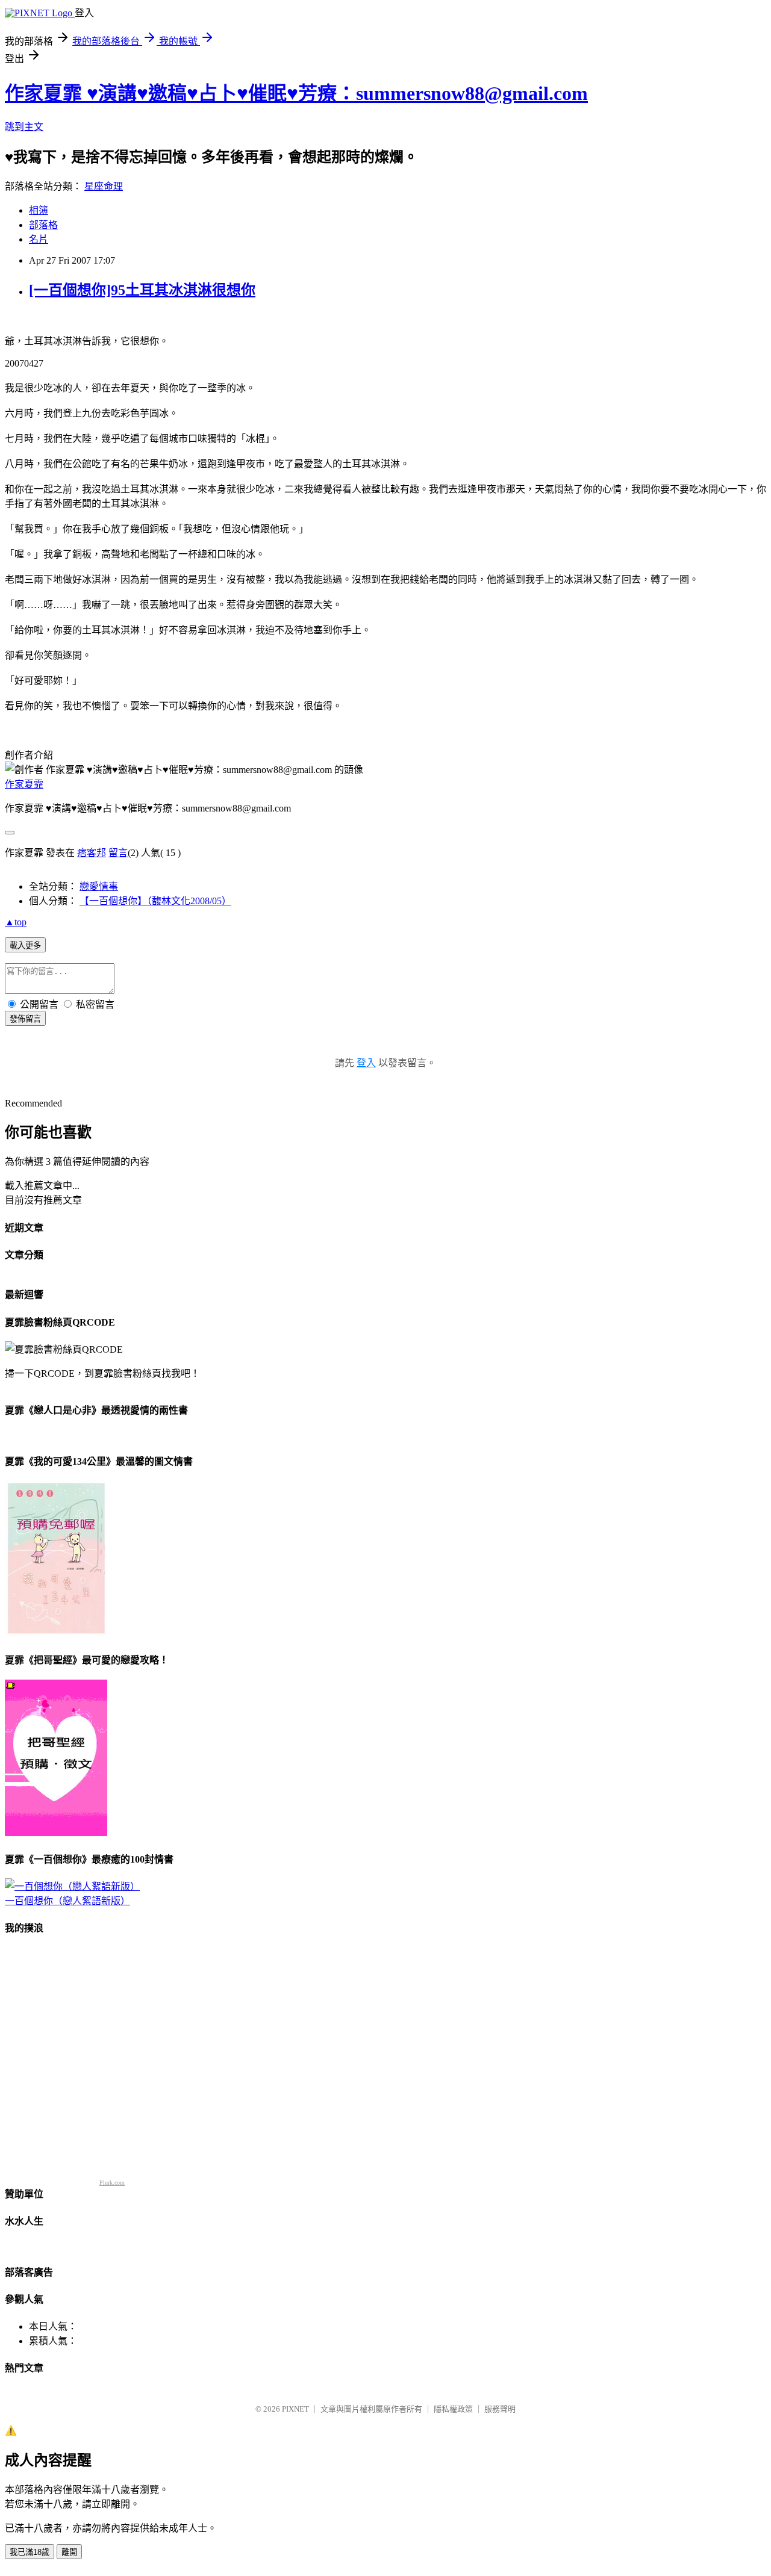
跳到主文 (24, 127)
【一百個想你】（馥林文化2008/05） (155, 901)
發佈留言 (25, 1019)
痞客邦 (92, 853)
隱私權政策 (453, 2409)
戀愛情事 (99, 886)
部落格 (43, 225)
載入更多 (25, 945)
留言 (118, 853)
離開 (69, 2552)
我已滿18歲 (30, 2552)
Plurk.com (112, 2183)
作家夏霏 (24, 784)
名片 (39, 239)
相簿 (39, 210)
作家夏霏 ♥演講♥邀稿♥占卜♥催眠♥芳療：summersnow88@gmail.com (296, 93)
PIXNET (295, 2409)
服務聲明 (500, 2409)
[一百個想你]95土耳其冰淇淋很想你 (142, 290)
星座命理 (104, 186)
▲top (16, 922)
